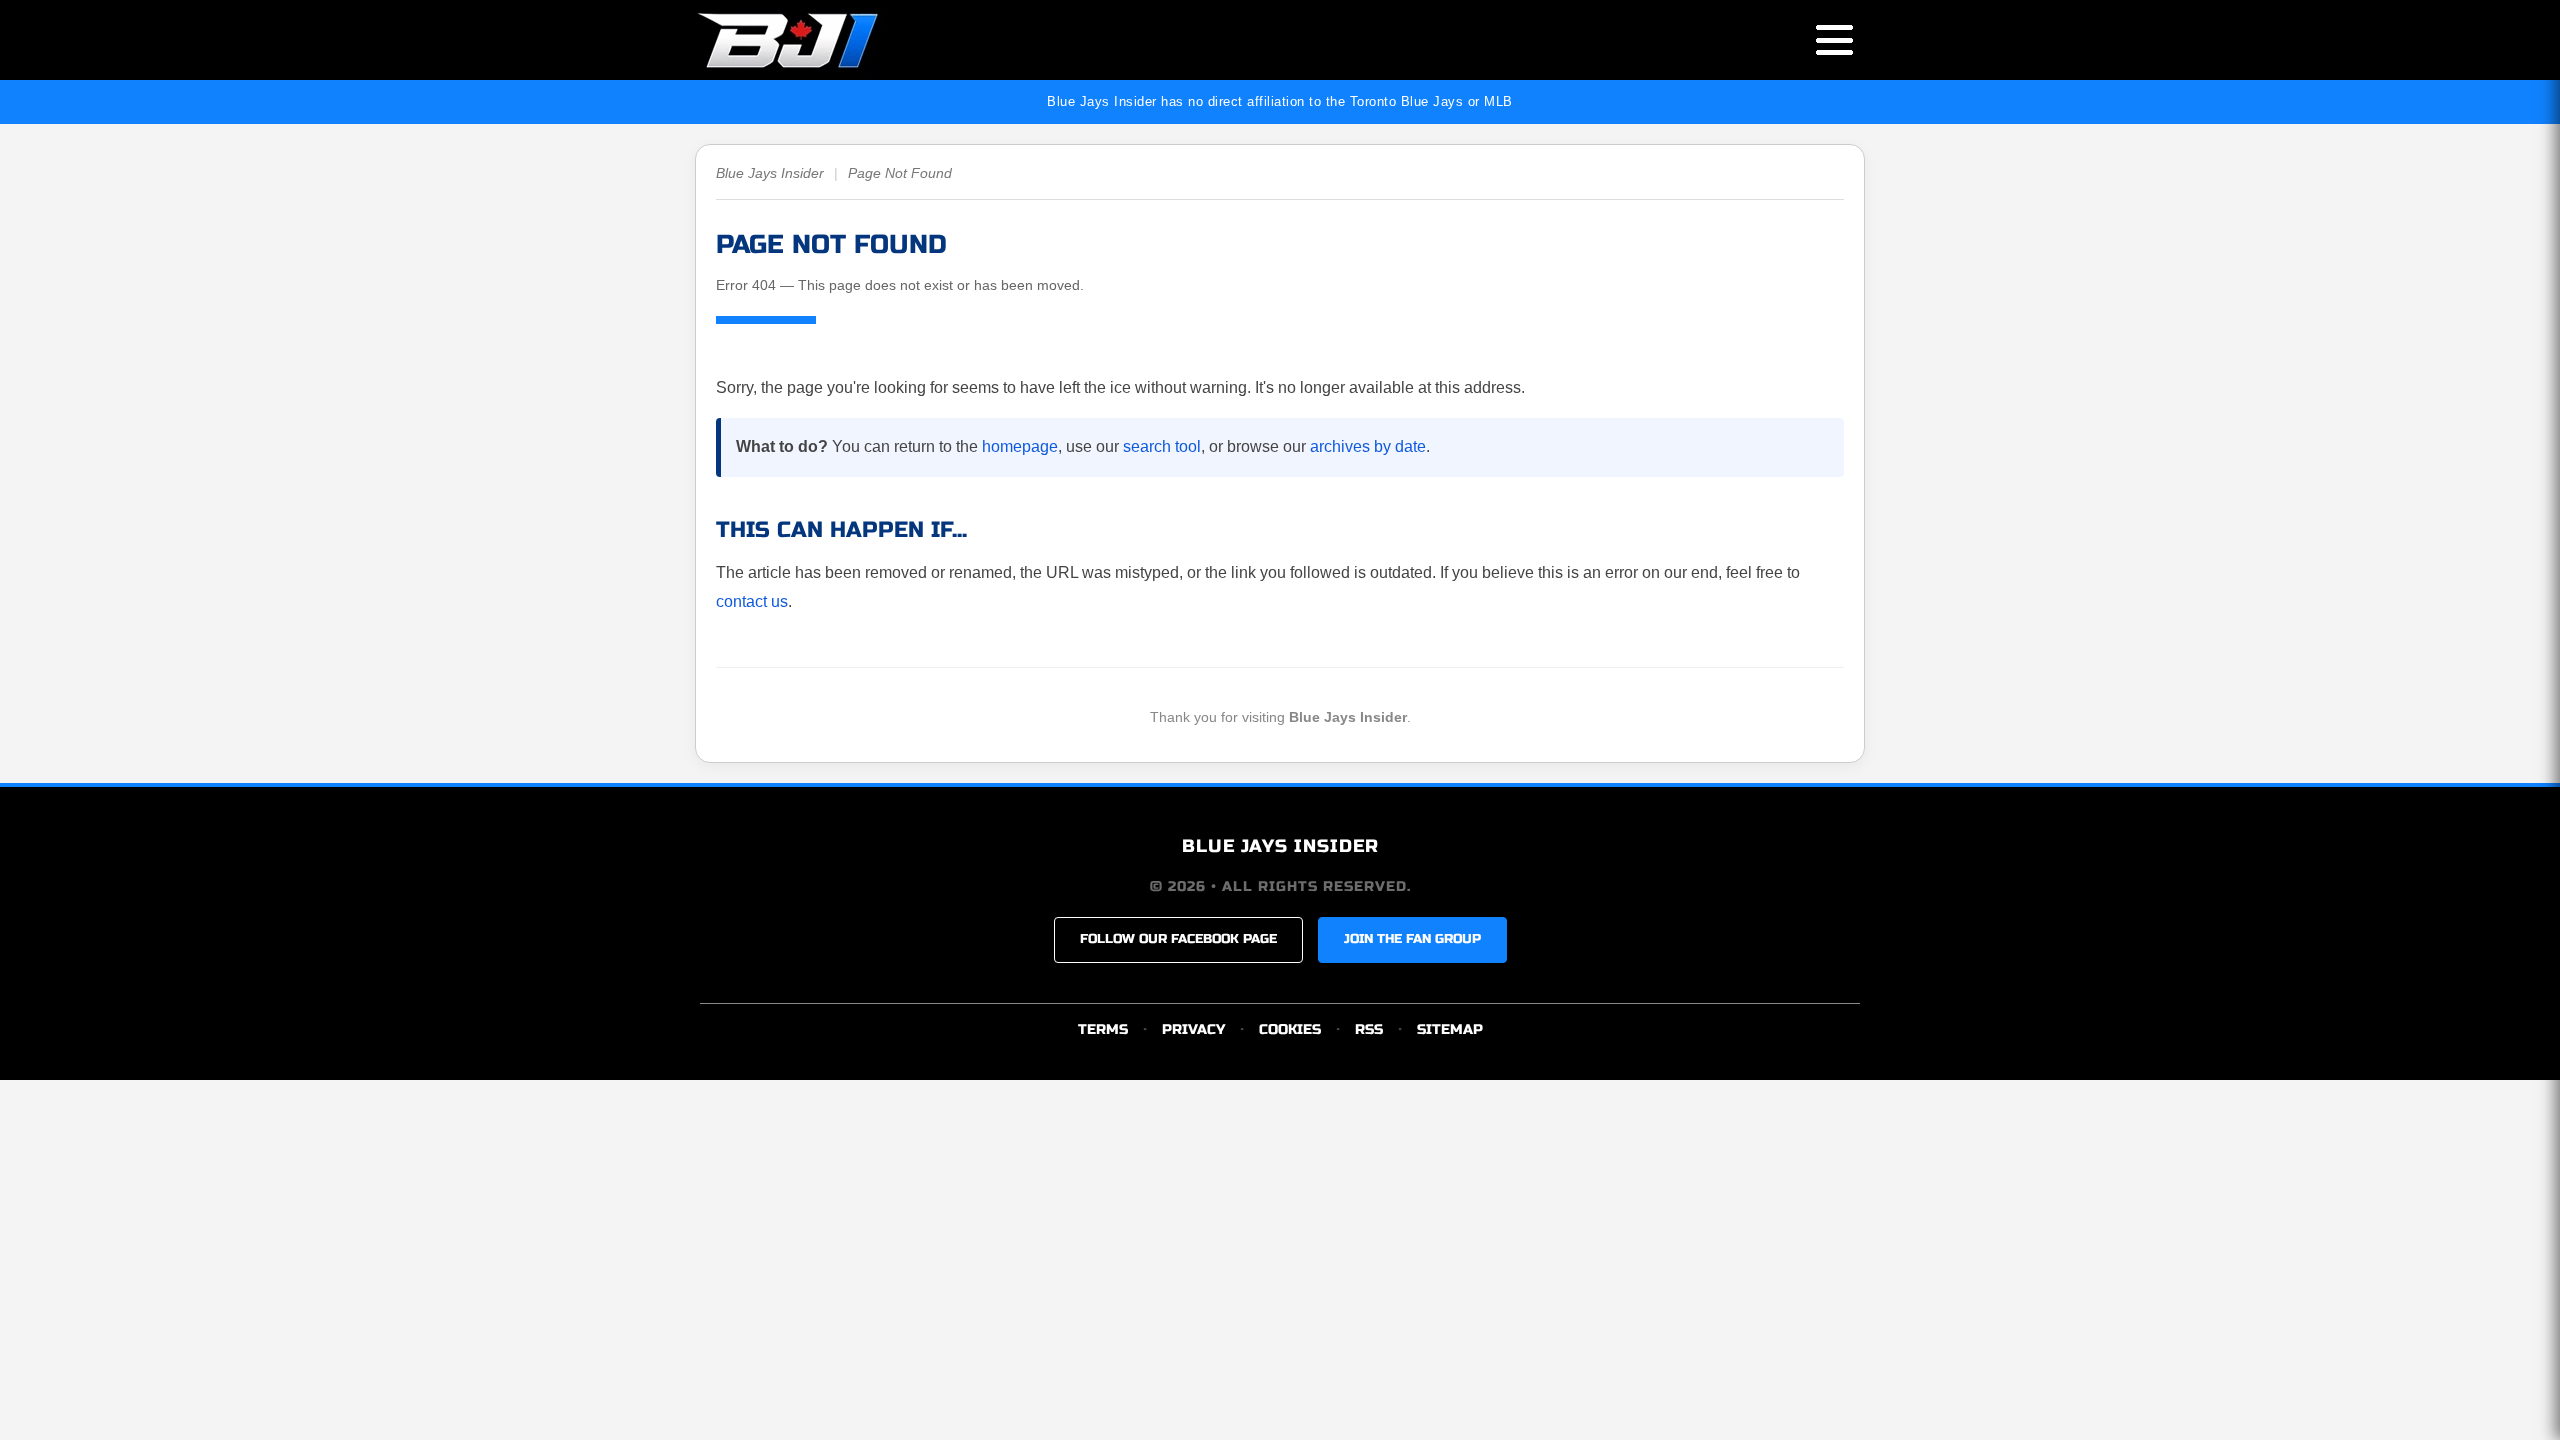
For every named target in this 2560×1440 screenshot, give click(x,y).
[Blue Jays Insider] (807, 40)
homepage (1020, 446)
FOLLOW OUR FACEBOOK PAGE (1178, 939)
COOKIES (1290, 1029)
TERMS (1103, 1029)
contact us (752, 601)
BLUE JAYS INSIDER (1280, 846)
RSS (1369, 1029)
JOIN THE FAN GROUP (1412, 939)
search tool (1162, 446)
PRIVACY (1193, 1029)
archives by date (1368, 446)
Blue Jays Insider (770, 173)
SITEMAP (1450, 1029)
